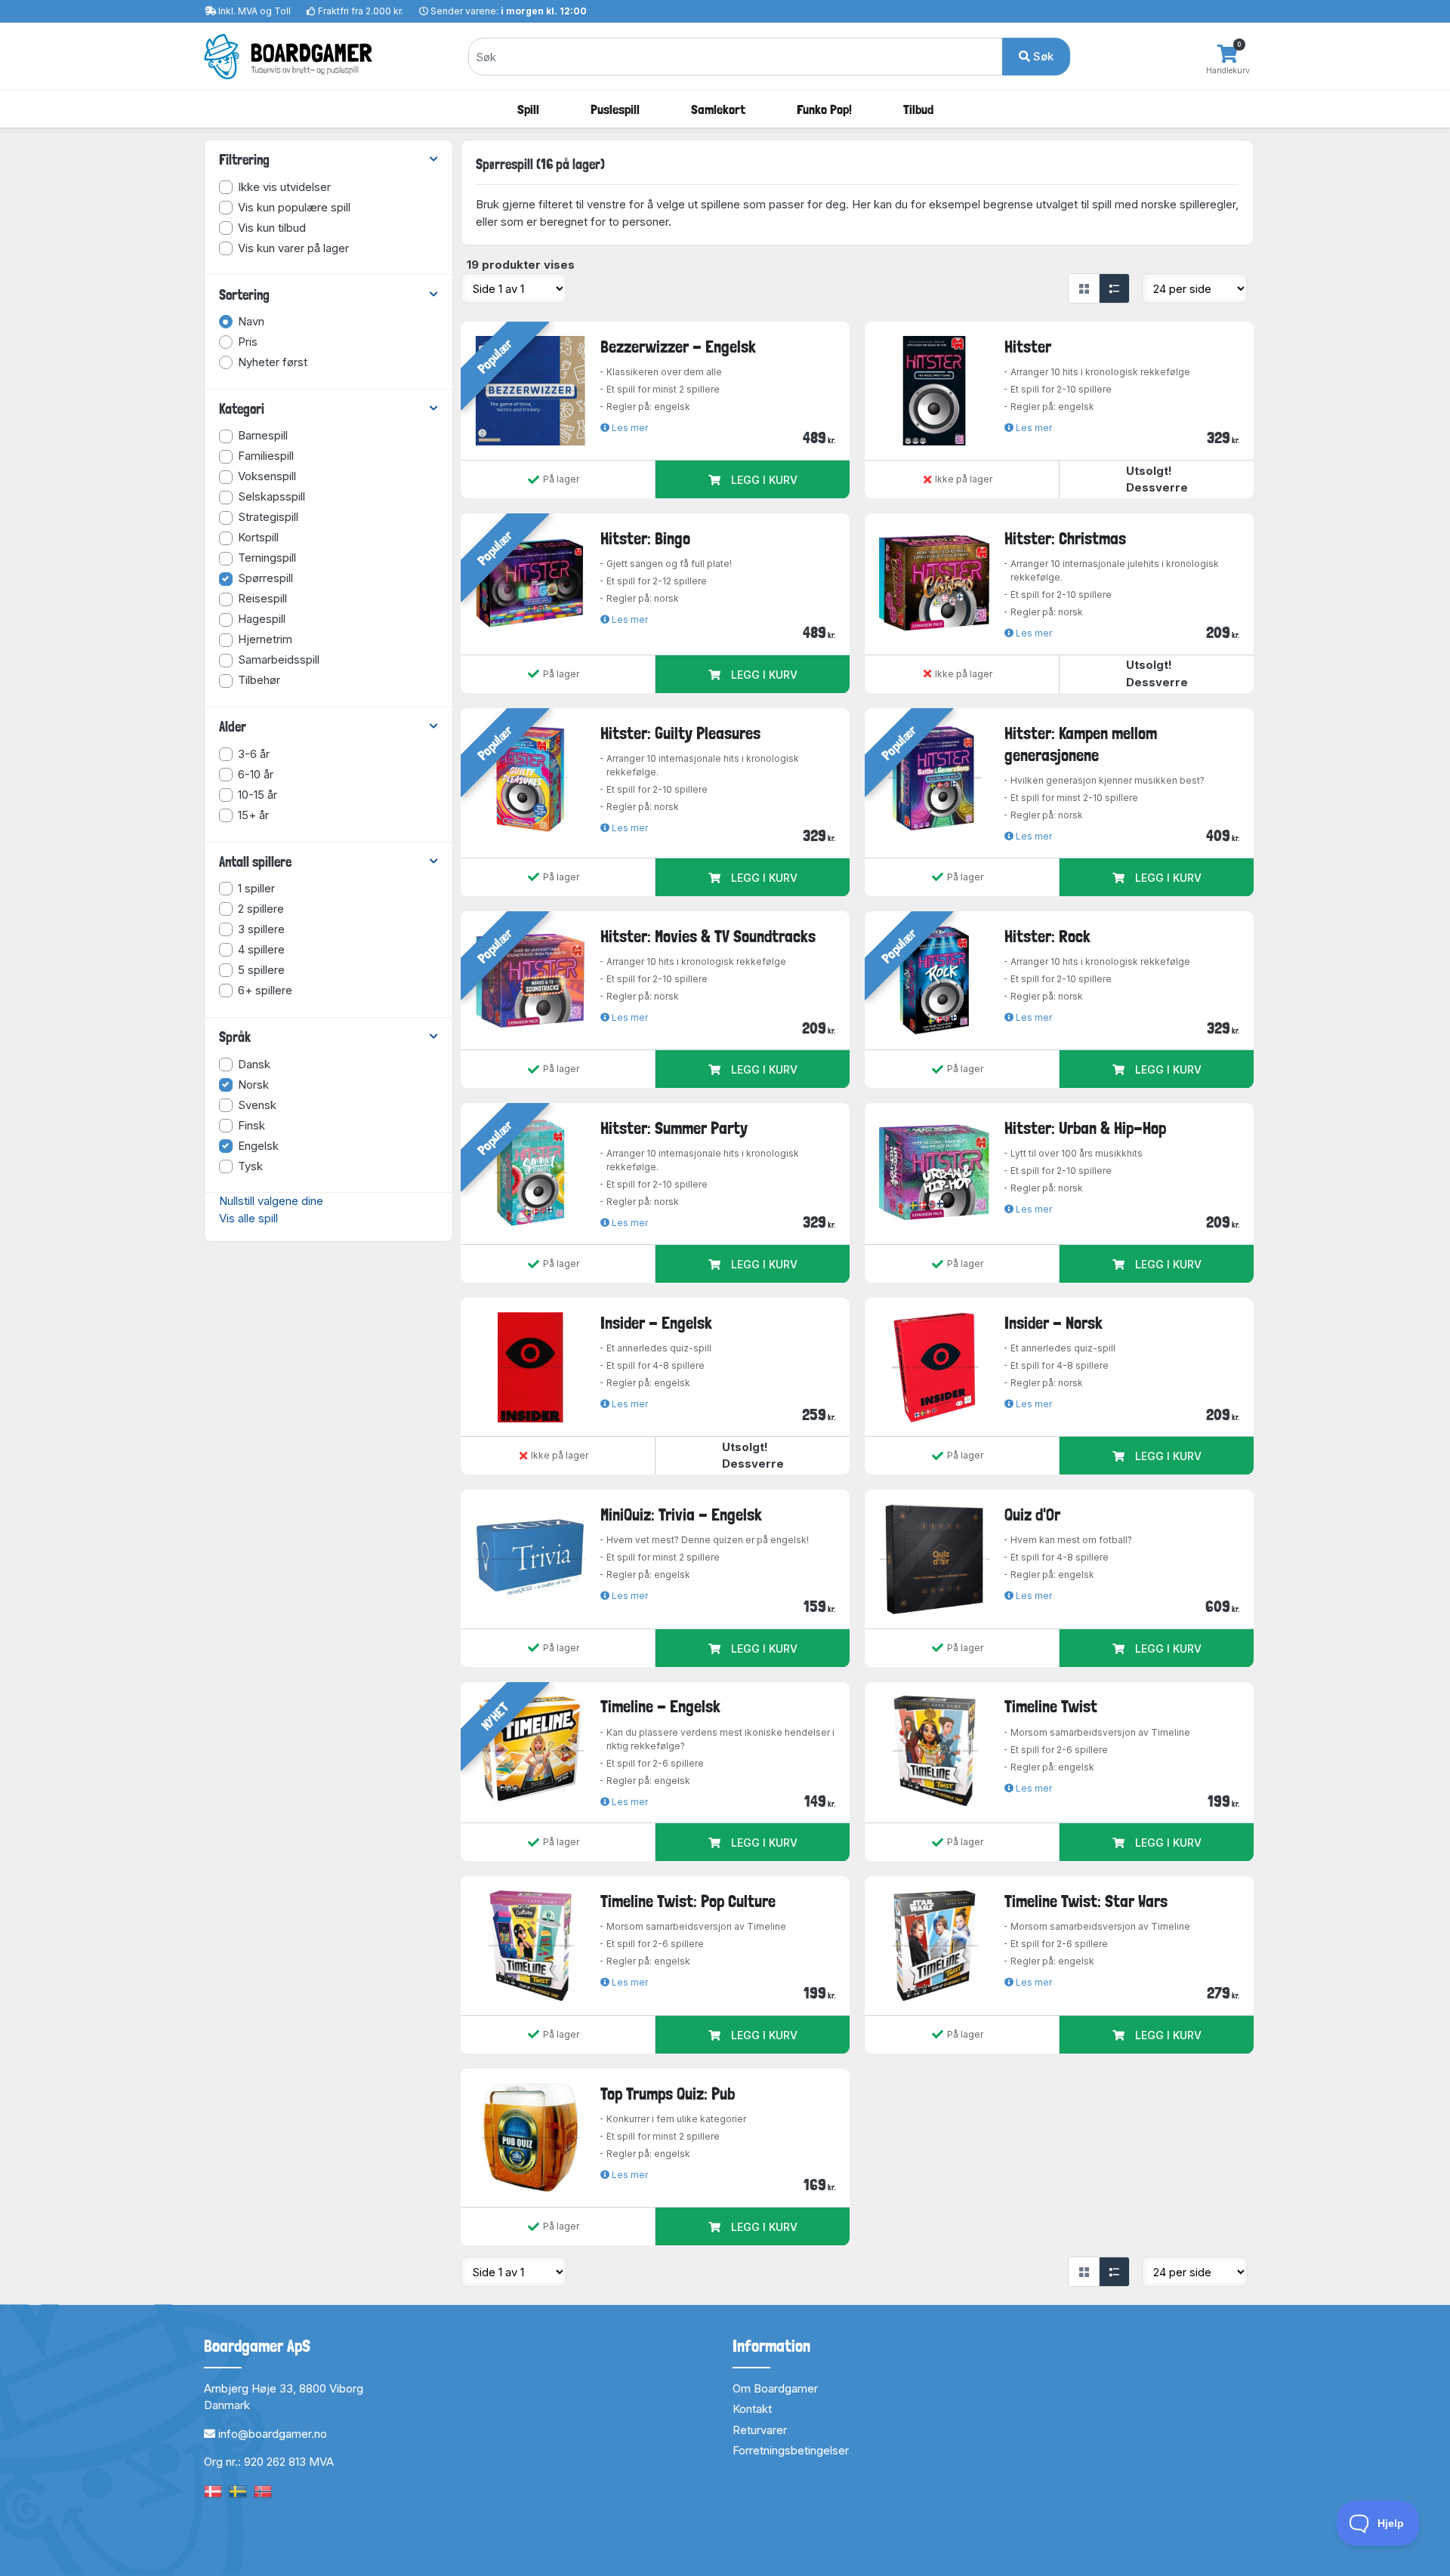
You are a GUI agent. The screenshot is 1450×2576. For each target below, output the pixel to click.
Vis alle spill (248, 1218)
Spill (528, 109)
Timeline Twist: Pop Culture (688, 1901)
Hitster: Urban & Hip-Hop (1085, 1128)
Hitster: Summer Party (674, 1128)
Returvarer (760, 2430)
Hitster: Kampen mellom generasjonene (1081, 744)
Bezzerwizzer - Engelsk (678, 347)
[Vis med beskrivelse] (1114, 288)
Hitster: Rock (1047, 936)
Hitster (1028, 347)
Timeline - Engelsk (660, 1706)
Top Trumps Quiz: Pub (668, 2094)
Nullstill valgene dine (271, 1201)
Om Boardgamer (775, 2388)
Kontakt (752, 2409)
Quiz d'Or (1032, 1514)
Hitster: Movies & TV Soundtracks (708, 936)
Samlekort (718, 109)
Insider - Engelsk (656, 1323)
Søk (1042, 56)
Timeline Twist (1051, 1706)
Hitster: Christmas (1065, 538)
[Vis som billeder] (1084, 288)
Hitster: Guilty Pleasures (680, 733)
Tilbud (918, 109)
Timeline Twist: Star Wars (1086, 1901)
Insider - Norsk (1054, 1323)
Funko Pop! (824, 109)
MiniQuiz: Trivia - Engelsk (681, 1514)
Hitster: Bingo (645, 538)
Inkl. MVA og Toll (255, 11)
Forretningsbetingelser (791, 2450)
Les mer (629, 428)
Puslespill (615, 109)
